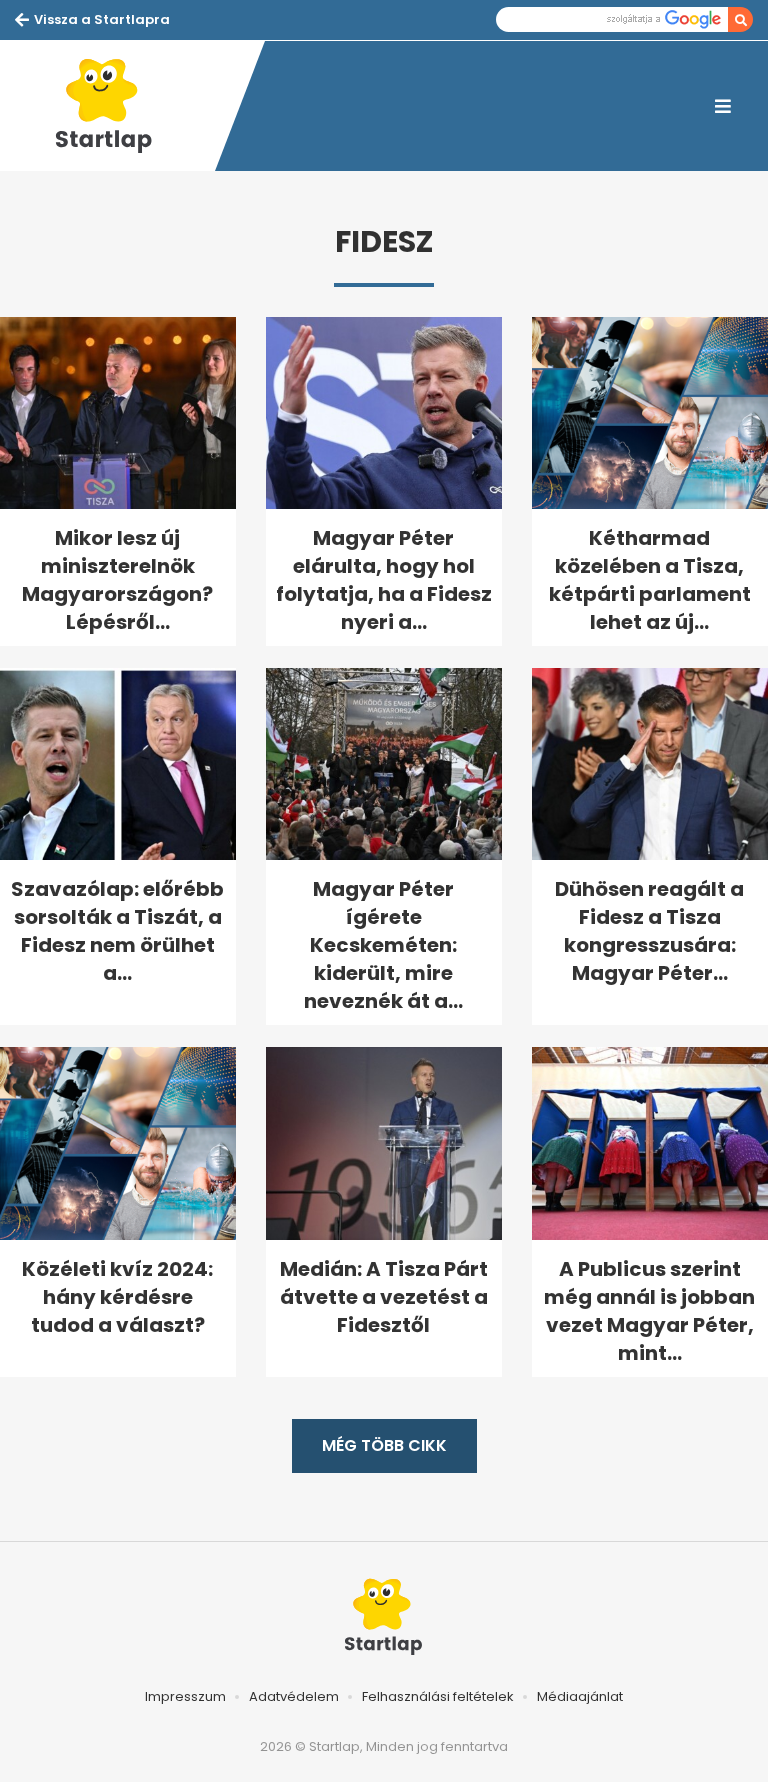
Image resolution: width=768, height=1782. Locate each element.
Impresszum (185, 1696)
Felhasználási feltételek (438, 1696)
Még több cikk (384, 1445)
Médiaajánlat (580, 1696)
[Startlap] (115, 106)
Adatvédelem (294, 1696)
